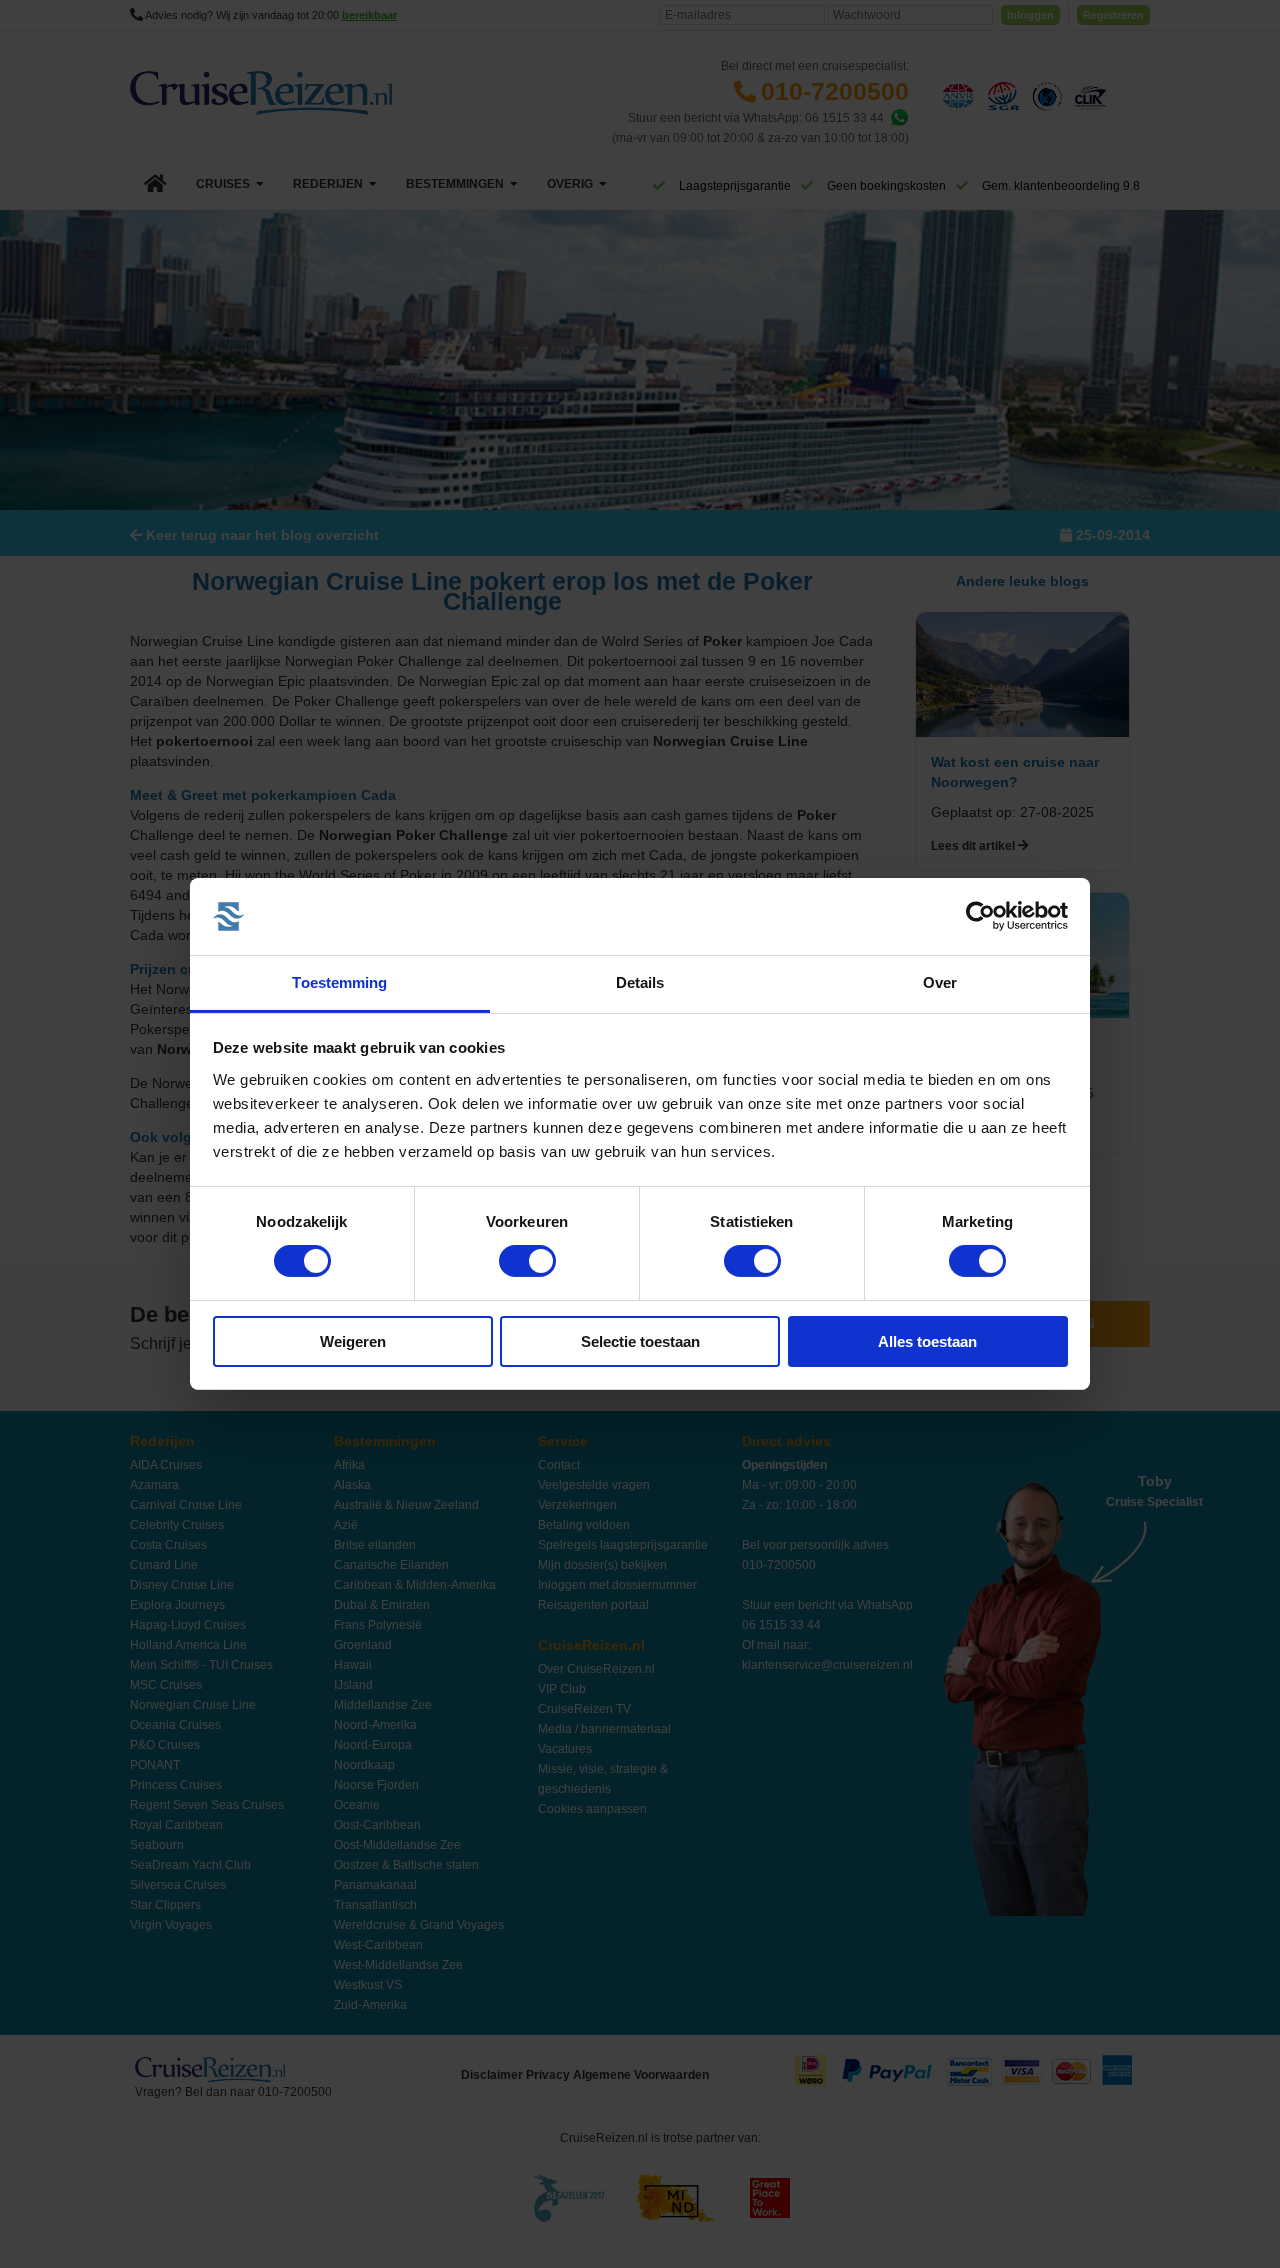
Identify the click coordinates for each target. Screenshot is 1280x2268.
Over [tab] (940, 982)
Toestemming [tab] (339, 982)
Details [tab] (640, 982)
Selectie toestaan (640, 1341)
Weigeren (353, 1341)
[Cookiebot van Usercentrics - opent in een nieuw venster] (980, 916)
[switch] (527, 1261)
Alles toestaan (927, 1341)
